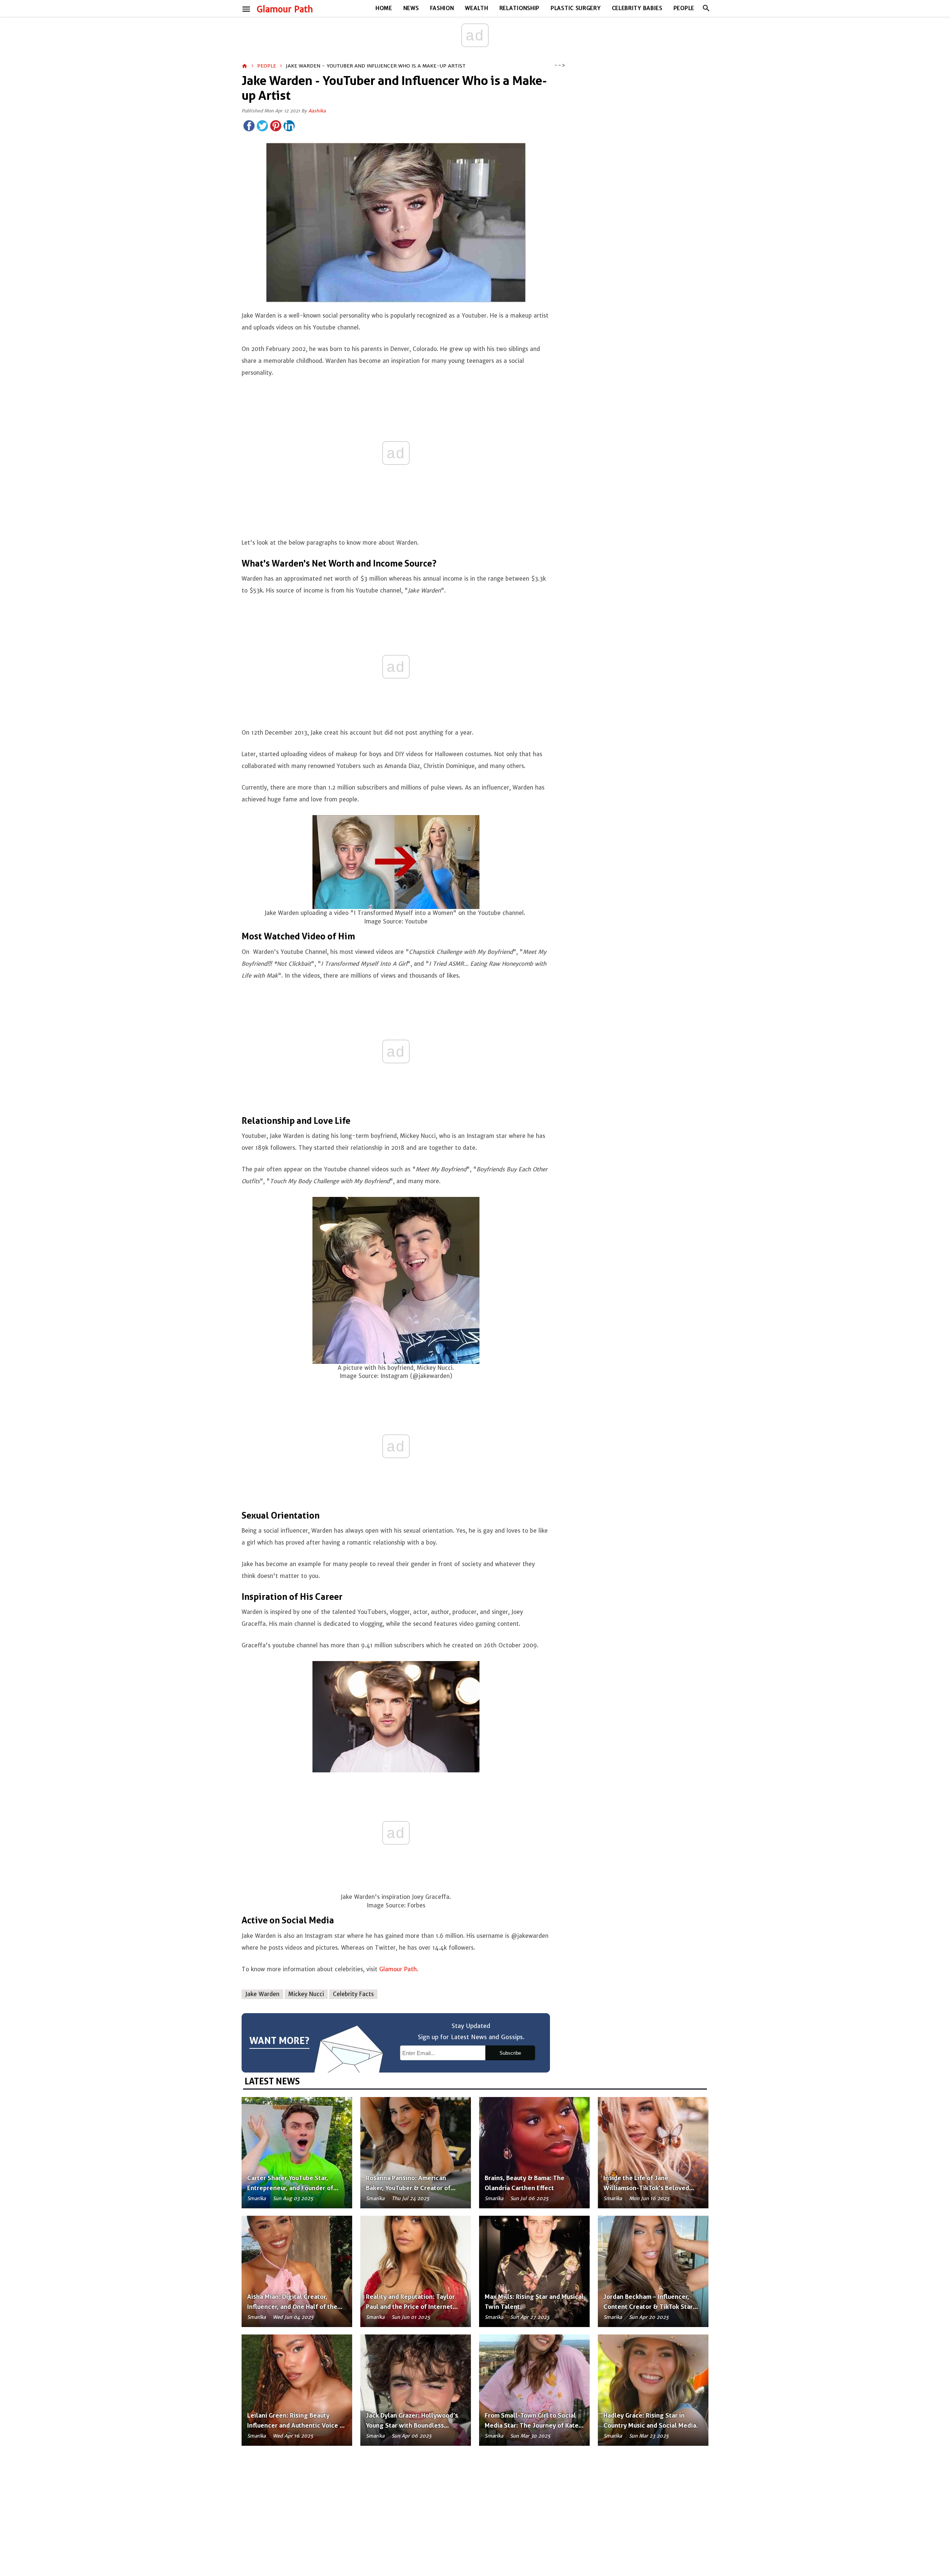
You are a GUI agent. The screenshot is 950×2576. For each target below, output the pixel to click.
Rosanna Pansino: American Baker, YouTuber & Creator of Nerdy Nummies (408, 2188)
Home (384, 8)
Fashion (442, 8)
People (684, 8)
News (411, 8)
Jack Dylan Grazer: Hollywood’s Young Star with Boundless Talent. (412, 2425)
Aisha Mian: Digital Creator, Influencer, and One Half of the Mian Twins (292, 2307)
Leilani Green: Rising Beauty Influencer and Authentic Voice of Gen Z (297, 2425)
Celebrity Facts (353, 1994)
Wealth (476, 8)
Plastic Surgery (576, 8)
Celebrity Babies (637, 8)
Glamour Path (285, 9)
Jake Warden (262, 1994)
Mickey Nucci (306, 1994)
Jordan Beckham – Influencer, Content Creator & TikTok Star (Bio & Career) (648, 2307)
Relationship (520, 8)
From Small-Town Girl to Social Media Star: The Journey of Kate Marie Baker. (532, 2425)
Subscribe (510, 2053)
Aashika (317, 111)
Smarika (256, 2198)
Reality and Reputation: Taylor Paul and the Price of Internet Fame (410, 2307)
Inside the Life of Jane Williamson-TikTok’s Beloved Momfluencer (646, 2188)
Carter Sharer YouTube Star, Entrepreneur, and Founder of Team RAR (290, 2188)
